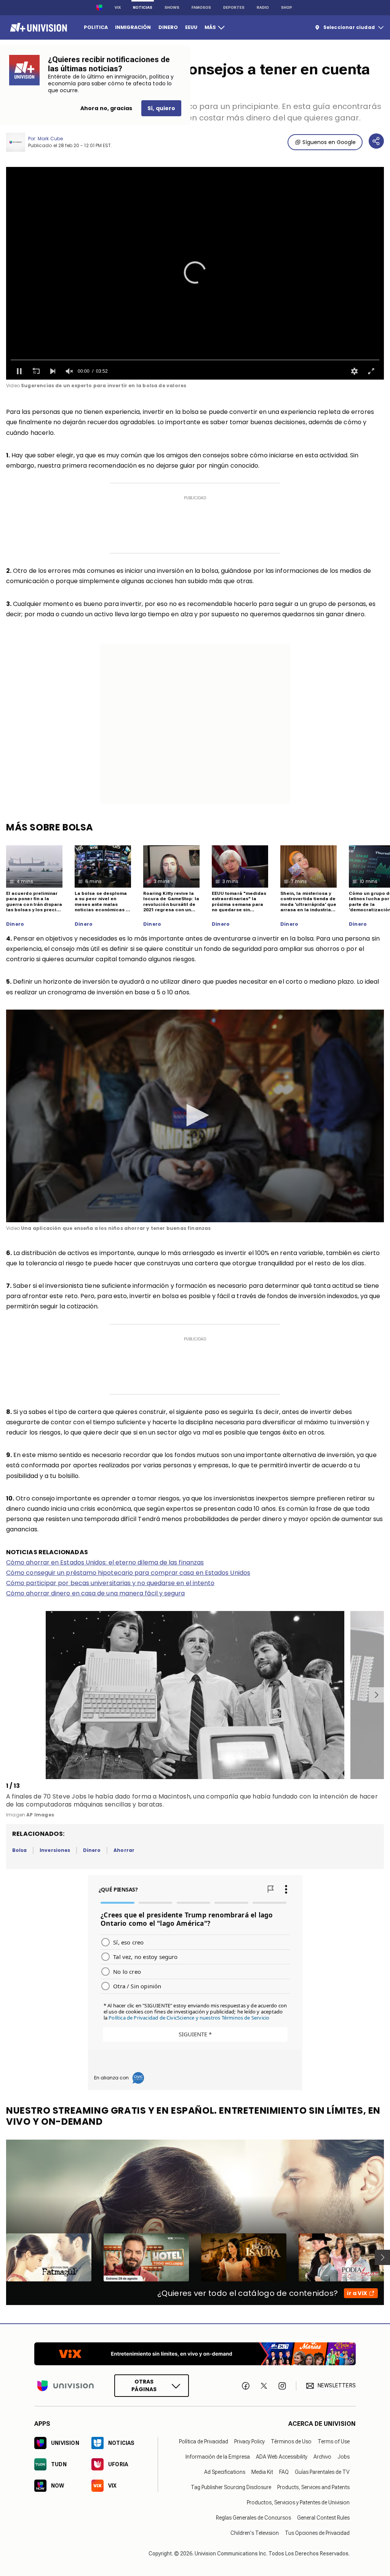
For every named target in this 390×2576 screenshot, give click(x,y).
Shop (287, 7)
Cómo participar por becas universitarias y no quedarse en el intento (110, 1583)
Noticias (143, 7)
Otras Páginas (144, 2386)
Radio (263, 7)
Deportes (234, 7)
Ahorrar (124, 1850)
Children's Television (255, 2533)
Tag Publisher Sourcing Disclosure (231, 2487)
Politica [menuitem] (96, 27)
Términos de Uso (291, 2441)
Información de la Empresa (218, 2457)
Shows (172, 7)
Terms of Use (334, 2441)
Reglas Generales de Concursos (253, 2518)
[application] (195, 273)
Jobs (344, 2457)
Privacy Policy (249, 2441)
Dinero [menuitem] (168, 27)
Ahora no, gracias (106, 108)
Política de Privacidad (204, 2441)
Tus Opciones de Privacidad (317, 2533)
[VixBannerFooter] (195, 2354)
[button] (195, 273)
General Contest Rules (323, 2518)
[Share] (376, 141)
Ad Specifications (225, 2472)
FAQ (284, 2472)
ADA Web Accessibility (282, 2457)
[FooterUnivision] (66, 2386)
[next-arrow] (376, 1695)
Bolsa (19, 1850)
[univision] (38, 27)
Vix (118, 7)
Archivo (322, 2457)
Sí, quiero (161, 108)
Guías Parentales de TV (322, 2472)
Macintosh (174, 1796)
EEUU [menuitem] (191, 27)
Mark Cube (50, 139)
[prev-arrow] (7, 1695)
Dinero (15, 924)
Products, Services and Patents (313, 2487)
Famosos (201, 7)
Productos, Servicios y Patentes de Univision (298, 2502)
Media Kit (262, 2472)
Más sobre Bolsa (50, 827)
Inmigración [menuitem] (133, 27)
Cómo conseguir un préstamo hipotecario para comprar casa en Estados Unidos (128, 1573)
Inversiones (55, 1850)
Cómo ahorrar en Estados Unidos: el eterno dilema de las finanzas (105, 1562)
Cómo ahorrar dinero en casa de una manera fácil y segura (95, 1593)
